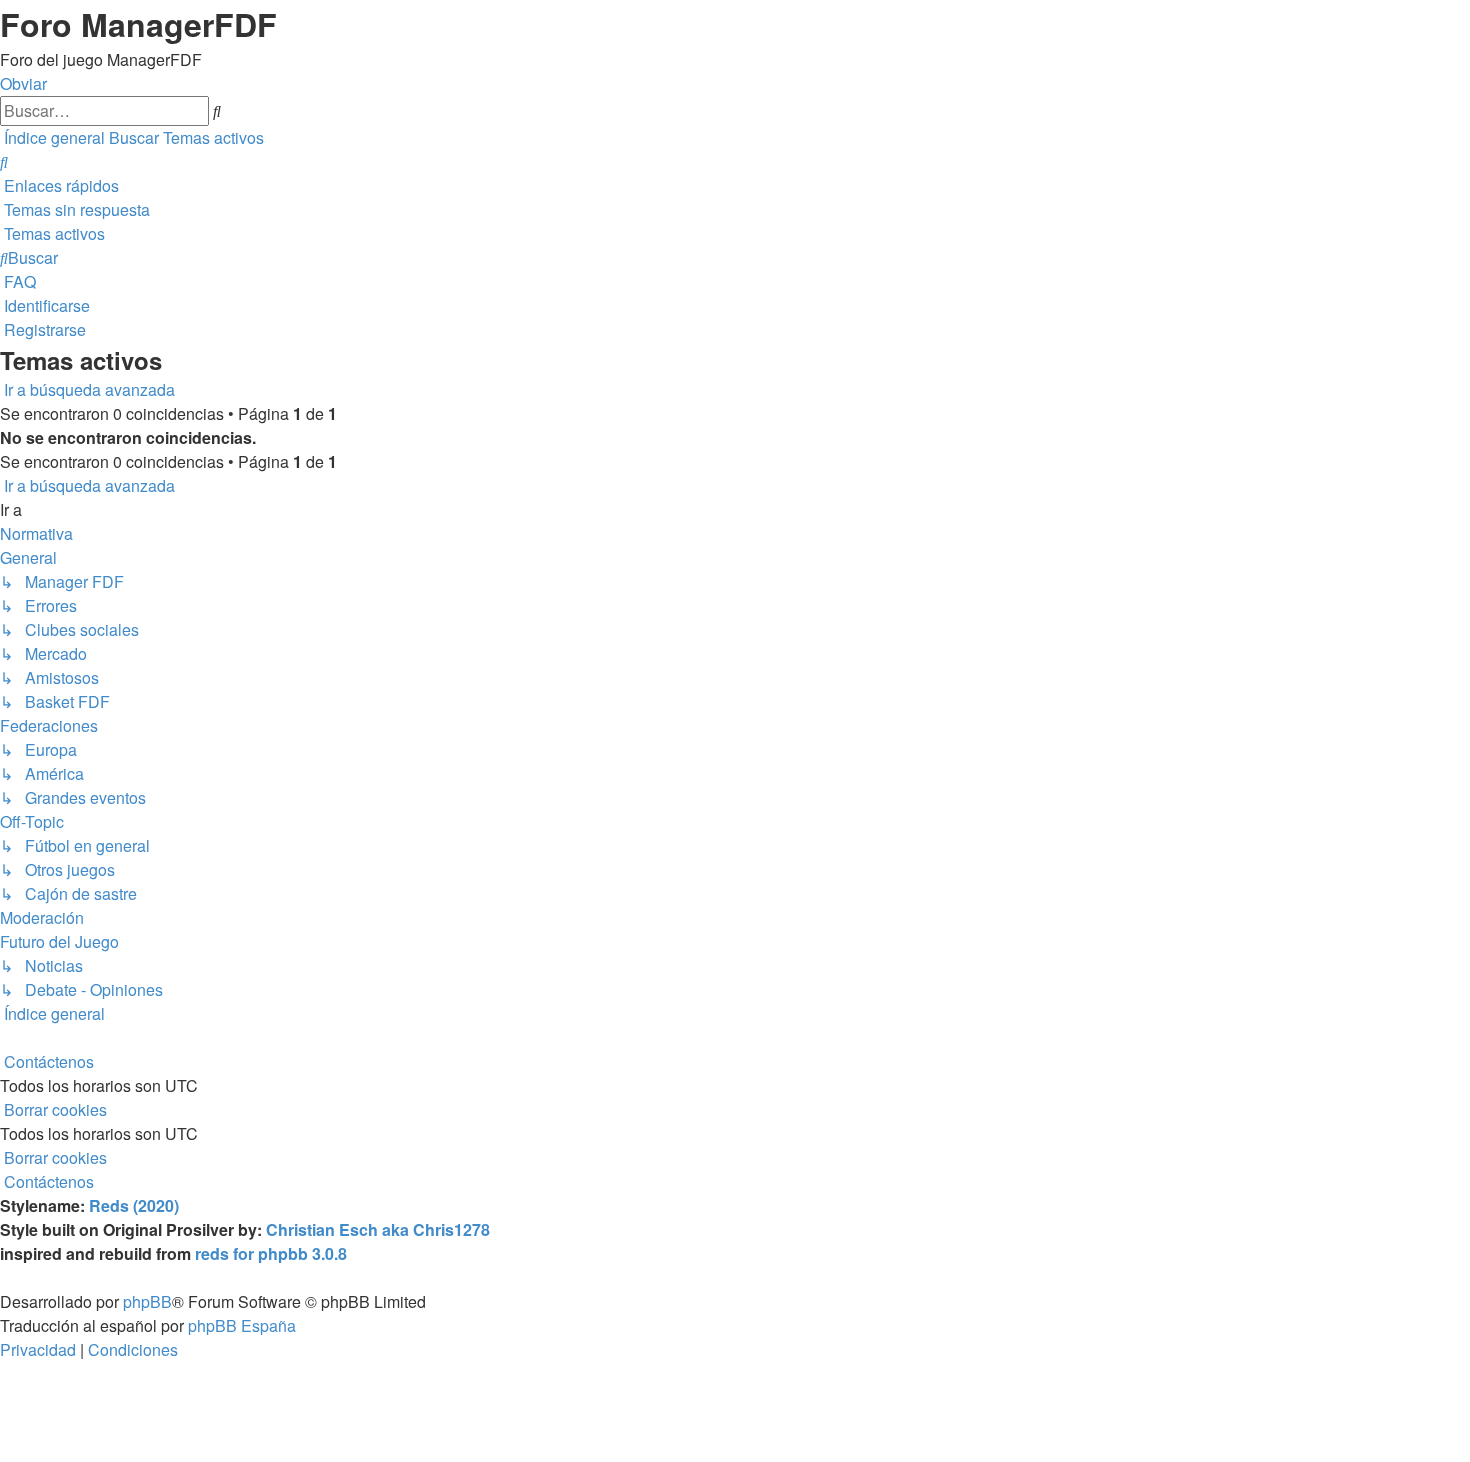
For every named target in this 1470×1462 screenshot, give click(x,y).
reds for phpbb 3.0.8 (271, 1253)
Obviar (23, 83)
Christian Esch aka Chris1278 (378, 1229)
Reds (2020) (134, 1205)
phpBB (147, 1301)
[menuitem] (4, 161)
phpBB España (242, 1325)
